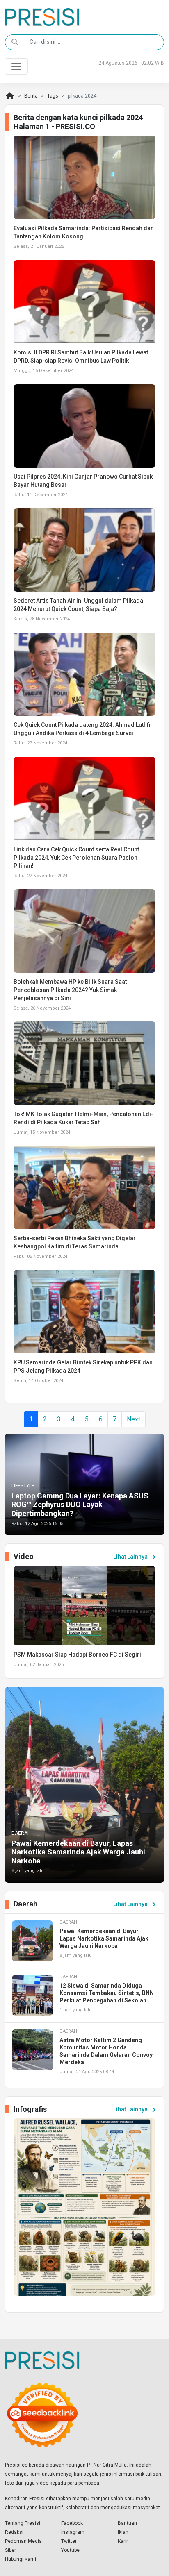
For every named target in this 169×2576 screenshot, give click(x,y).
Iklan (123, 2532)
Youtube (70, 2550)
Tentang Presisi (23, 2523)
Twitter (69, 2541)
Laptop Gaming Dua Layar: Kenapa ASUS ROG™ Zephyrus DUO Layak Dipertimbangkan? (80, 1505)
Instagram (73, 2532)
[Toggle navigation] (16, 66)
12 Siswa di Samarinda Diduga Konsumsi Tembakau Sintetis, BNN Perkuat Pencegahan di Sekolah (107, 1993)
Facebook (72, 2523)
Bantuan (127, 2523)
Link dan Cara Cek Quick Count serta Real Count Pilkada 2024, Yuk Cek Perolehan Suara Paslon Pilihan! (76, 858)
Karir (123, 2541)
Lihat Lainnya (136, 1557)
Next (134, 1419)
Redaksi (14, 2532)
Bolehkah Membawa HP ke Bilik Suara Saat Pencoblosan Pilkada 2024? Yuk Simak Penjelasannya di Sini (70, 990)
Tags (53, 96)
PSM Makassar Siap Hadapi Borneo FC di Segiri (77, 1655)
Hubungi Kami (21, 2559)
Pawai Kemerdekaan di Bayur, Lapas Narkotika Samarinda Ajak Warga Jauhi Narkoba (78, 1852)
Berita (31, 96)
